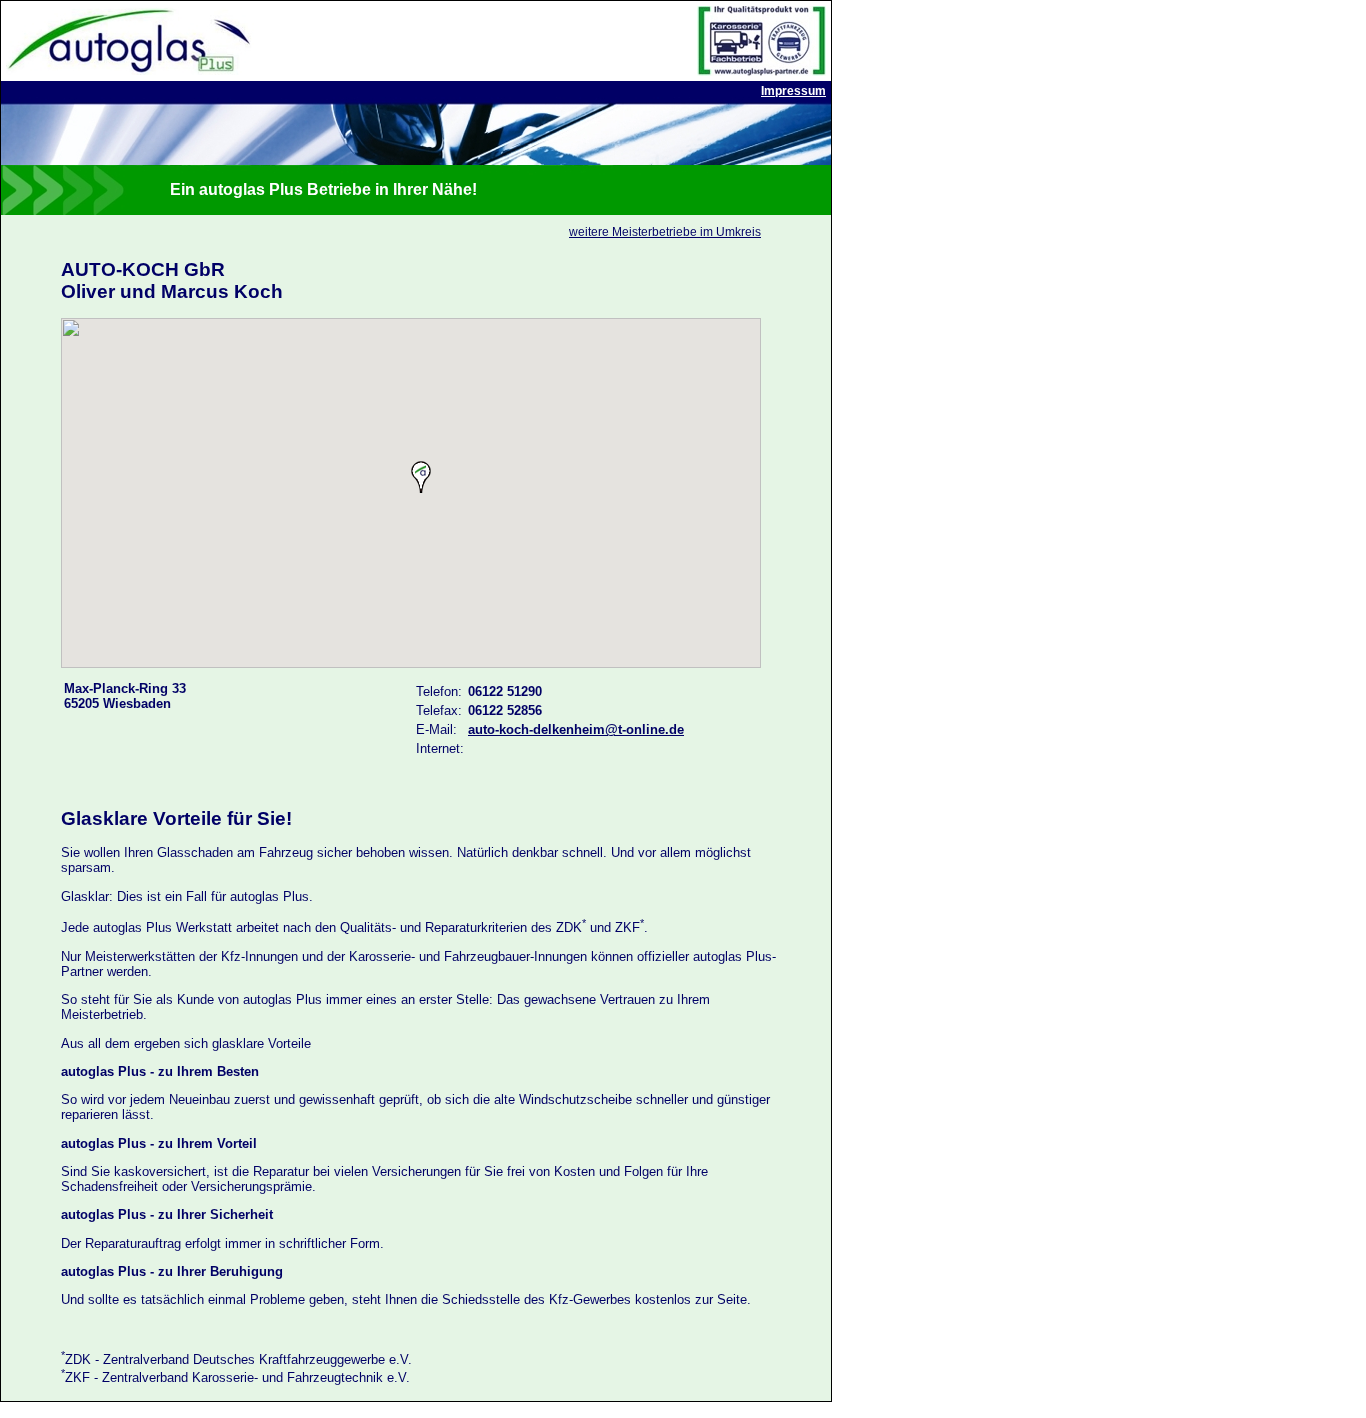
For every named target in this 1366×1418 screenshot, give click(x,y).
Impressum (793, 91)
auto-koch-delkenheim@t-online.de (576, 729)
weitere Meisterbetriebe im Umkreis (665, 232)
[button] (421, 477)
